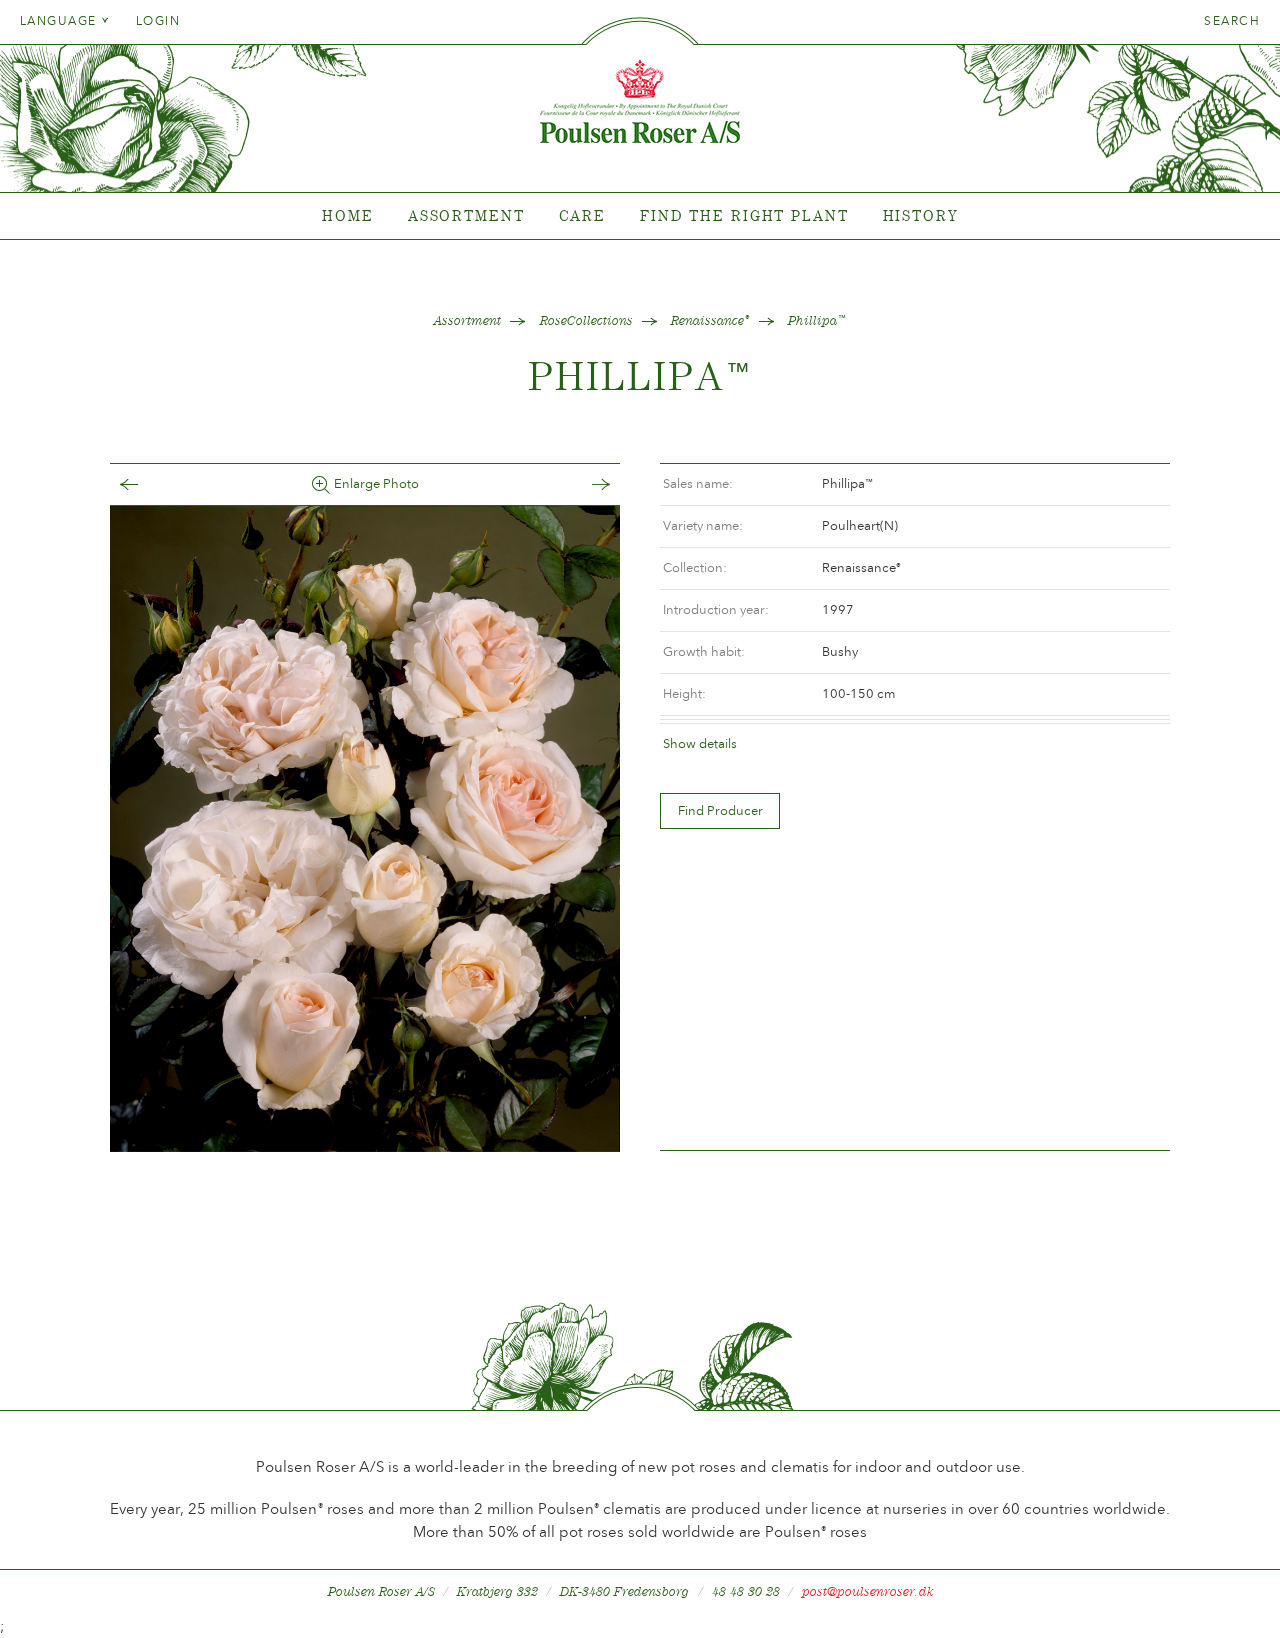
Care (583, 215)
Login (158, 21)
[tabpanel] (640, 216)
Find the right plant (744, 215)
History (920, 215)
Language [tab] (60, 21)
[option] (365, 829)
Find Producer (720, 810)
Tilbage (149, 484)
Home (348, 215)
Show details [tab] (700, 743)
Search (1232, 21)
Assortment (466, 215)
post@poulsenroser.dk (868, 1591)
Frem (581, 484)
